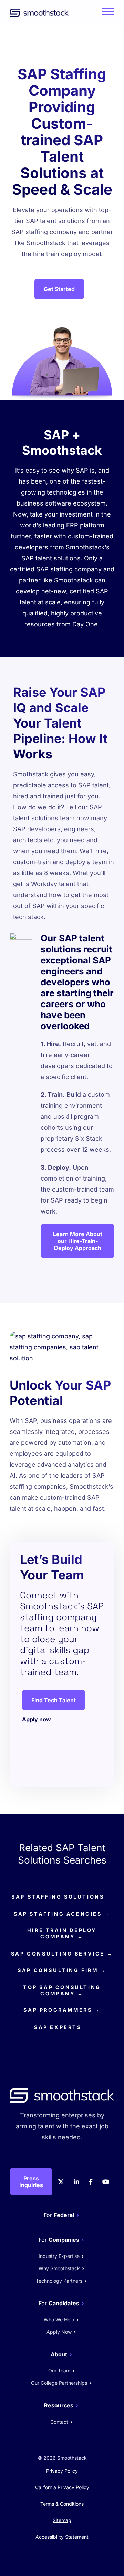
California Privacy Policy (62, 2487)
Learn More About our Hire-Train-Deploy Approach (78, 1241)
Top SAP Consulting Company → (62, 1990)
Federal (64, 2215)
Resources (59, 2405)
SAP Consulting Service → (62, 1954)
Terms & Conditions (62, 2504)
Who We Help (59, 2319)
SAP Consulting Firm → (62, 1970)
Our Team (59, 2371)
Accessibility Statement (62, 2537)
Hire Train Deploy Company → (62, 1933)
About (59, 2354)
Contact (59, 2422)
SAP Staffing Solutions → (62, 1897)
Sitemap (62, 2520)
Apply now (37, 1719)
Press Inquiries (31, 2182)
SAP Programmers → (62, 2010)
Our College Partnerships (59, 2383)
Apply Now (59, 2332)
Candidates (64, 2303)
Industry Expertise (59, 2256)
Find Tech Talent (54, 1700)
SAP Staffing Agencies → (62, 1914)
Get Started (59, 289)
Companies (64, 2240)
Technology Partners (59, 2281)
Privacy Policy (62, 2471)
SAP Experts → (62, 2027)
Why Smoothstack (59, 2268)
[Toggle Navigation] (107, 15)
